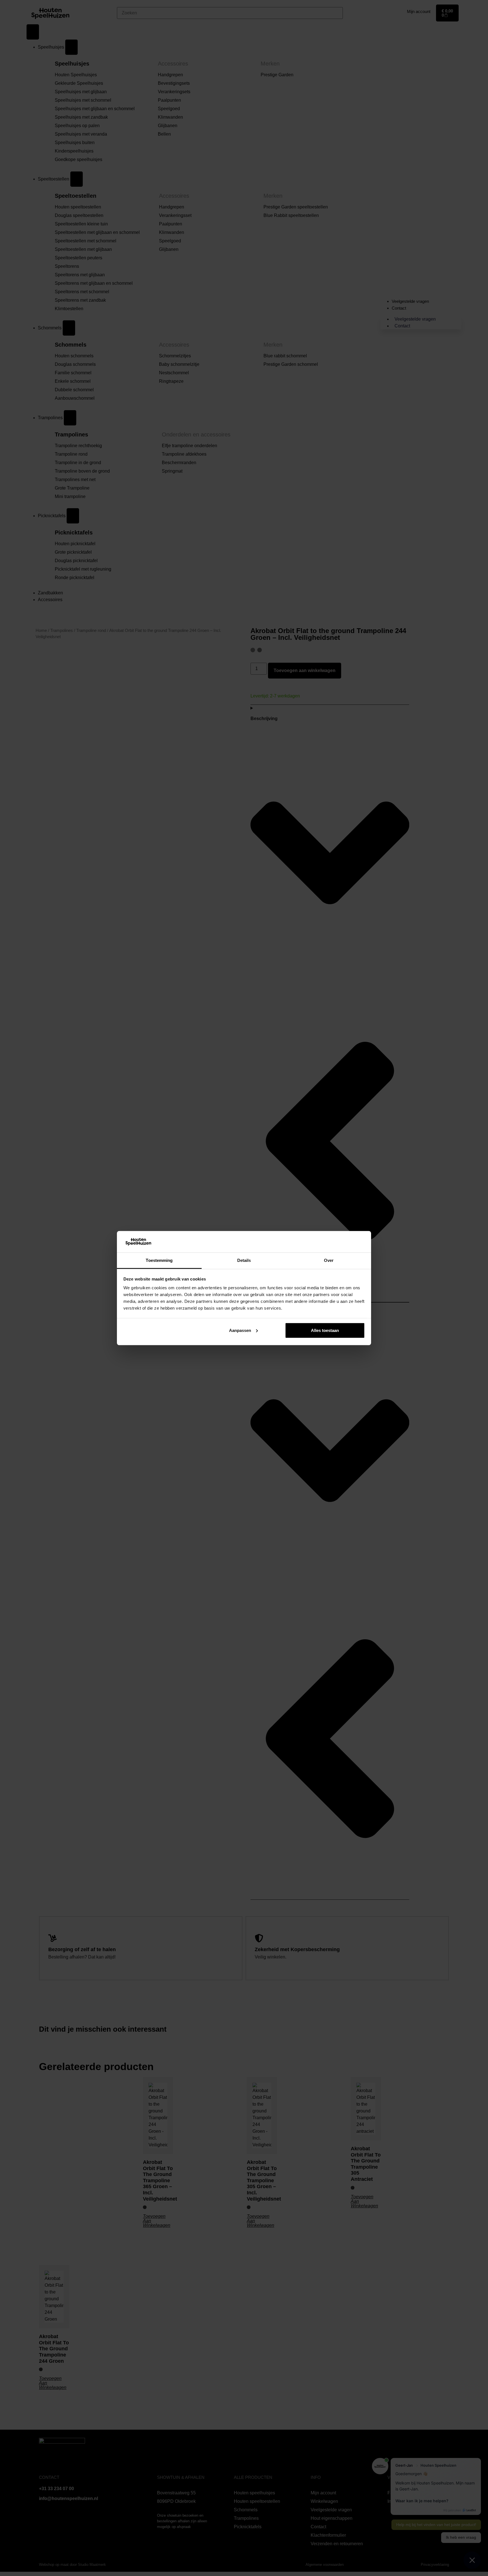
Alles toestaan (325, 1330)
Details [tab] (244, 1260)
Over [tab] (329, 1260)
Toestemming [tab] (159, 1260)
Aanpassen (240, 1330)
